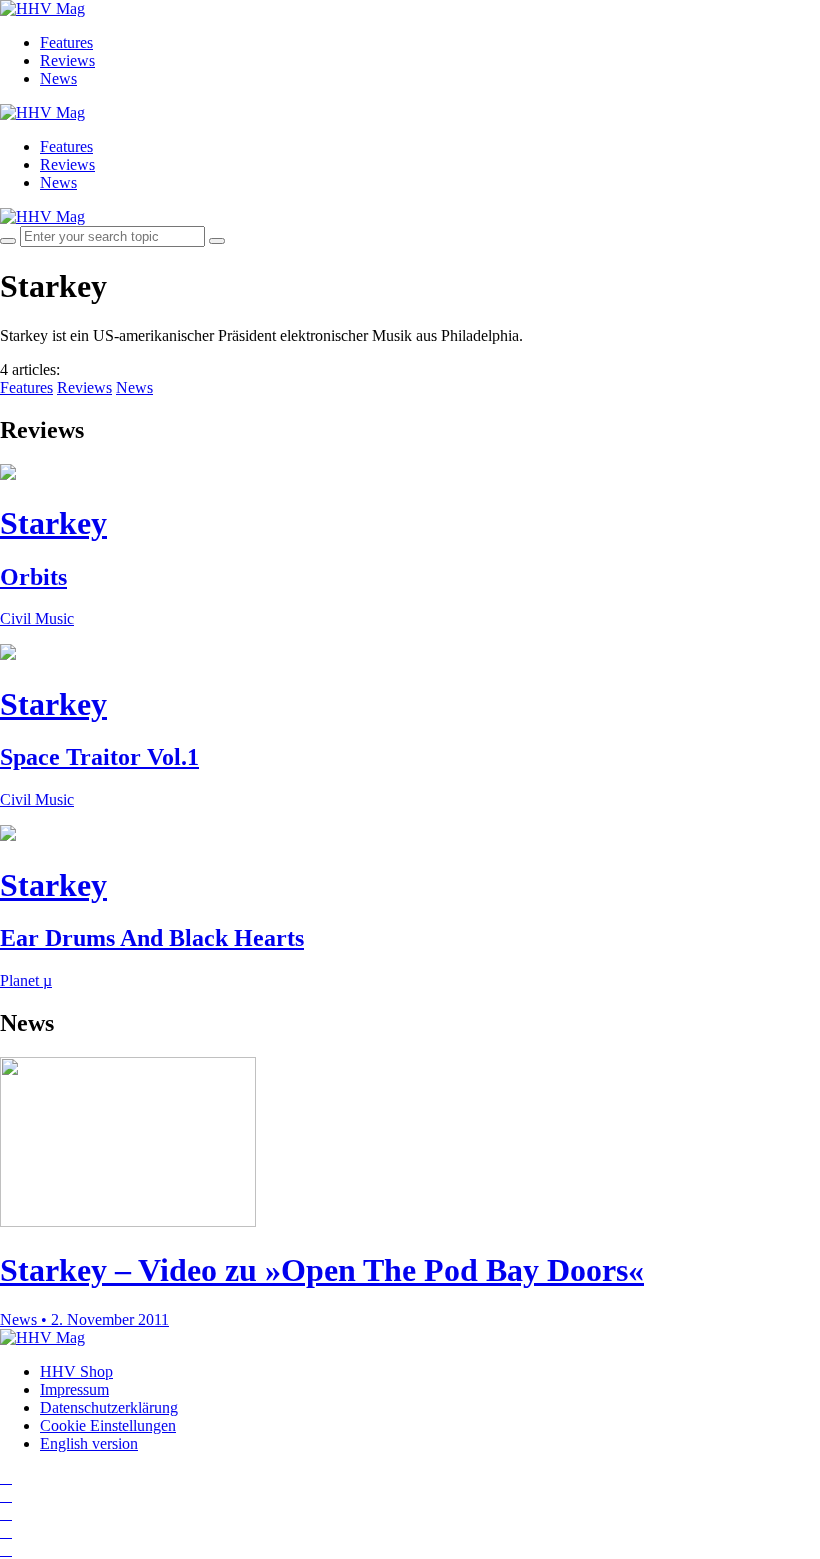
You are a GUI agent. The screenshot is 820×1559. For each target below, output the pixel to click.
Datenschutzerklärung (109, 1407)
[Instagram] (6, 1477)
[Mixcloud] (6, 1531)
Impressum (74, 1389)
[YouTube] (6, 1513)
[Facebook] (6, 1495)
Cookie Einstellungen (108, 1425)
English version (89, 1443)
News (58, 78)
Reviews (67, 60)
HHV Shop (76, 1371)
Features (66, 42)
